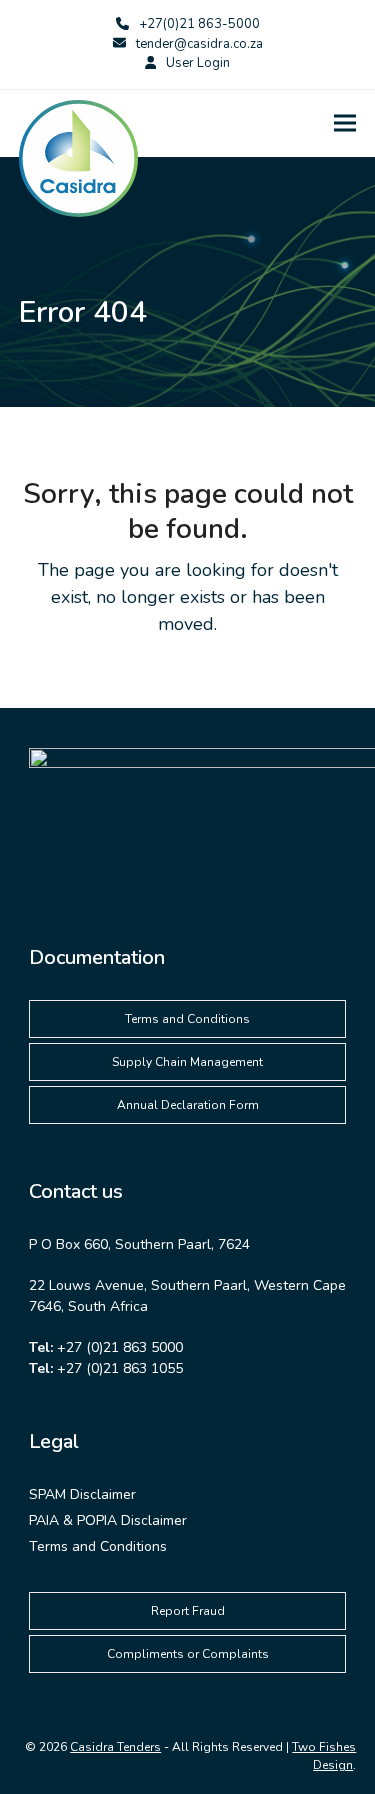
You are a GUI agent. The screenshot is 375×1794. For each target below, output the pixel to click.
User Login (198, 63)
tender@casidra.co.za (199, 44)
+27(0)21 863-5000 (199, 24)
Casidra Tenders (115, 1747)
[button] (345, 123)
